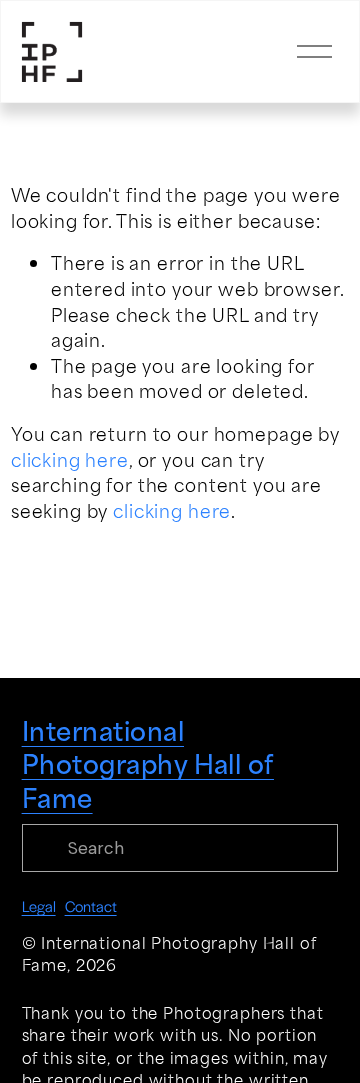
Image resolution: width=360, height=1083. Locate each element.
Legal (39, 905)
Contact (91, 905)
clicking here (70, 459)
